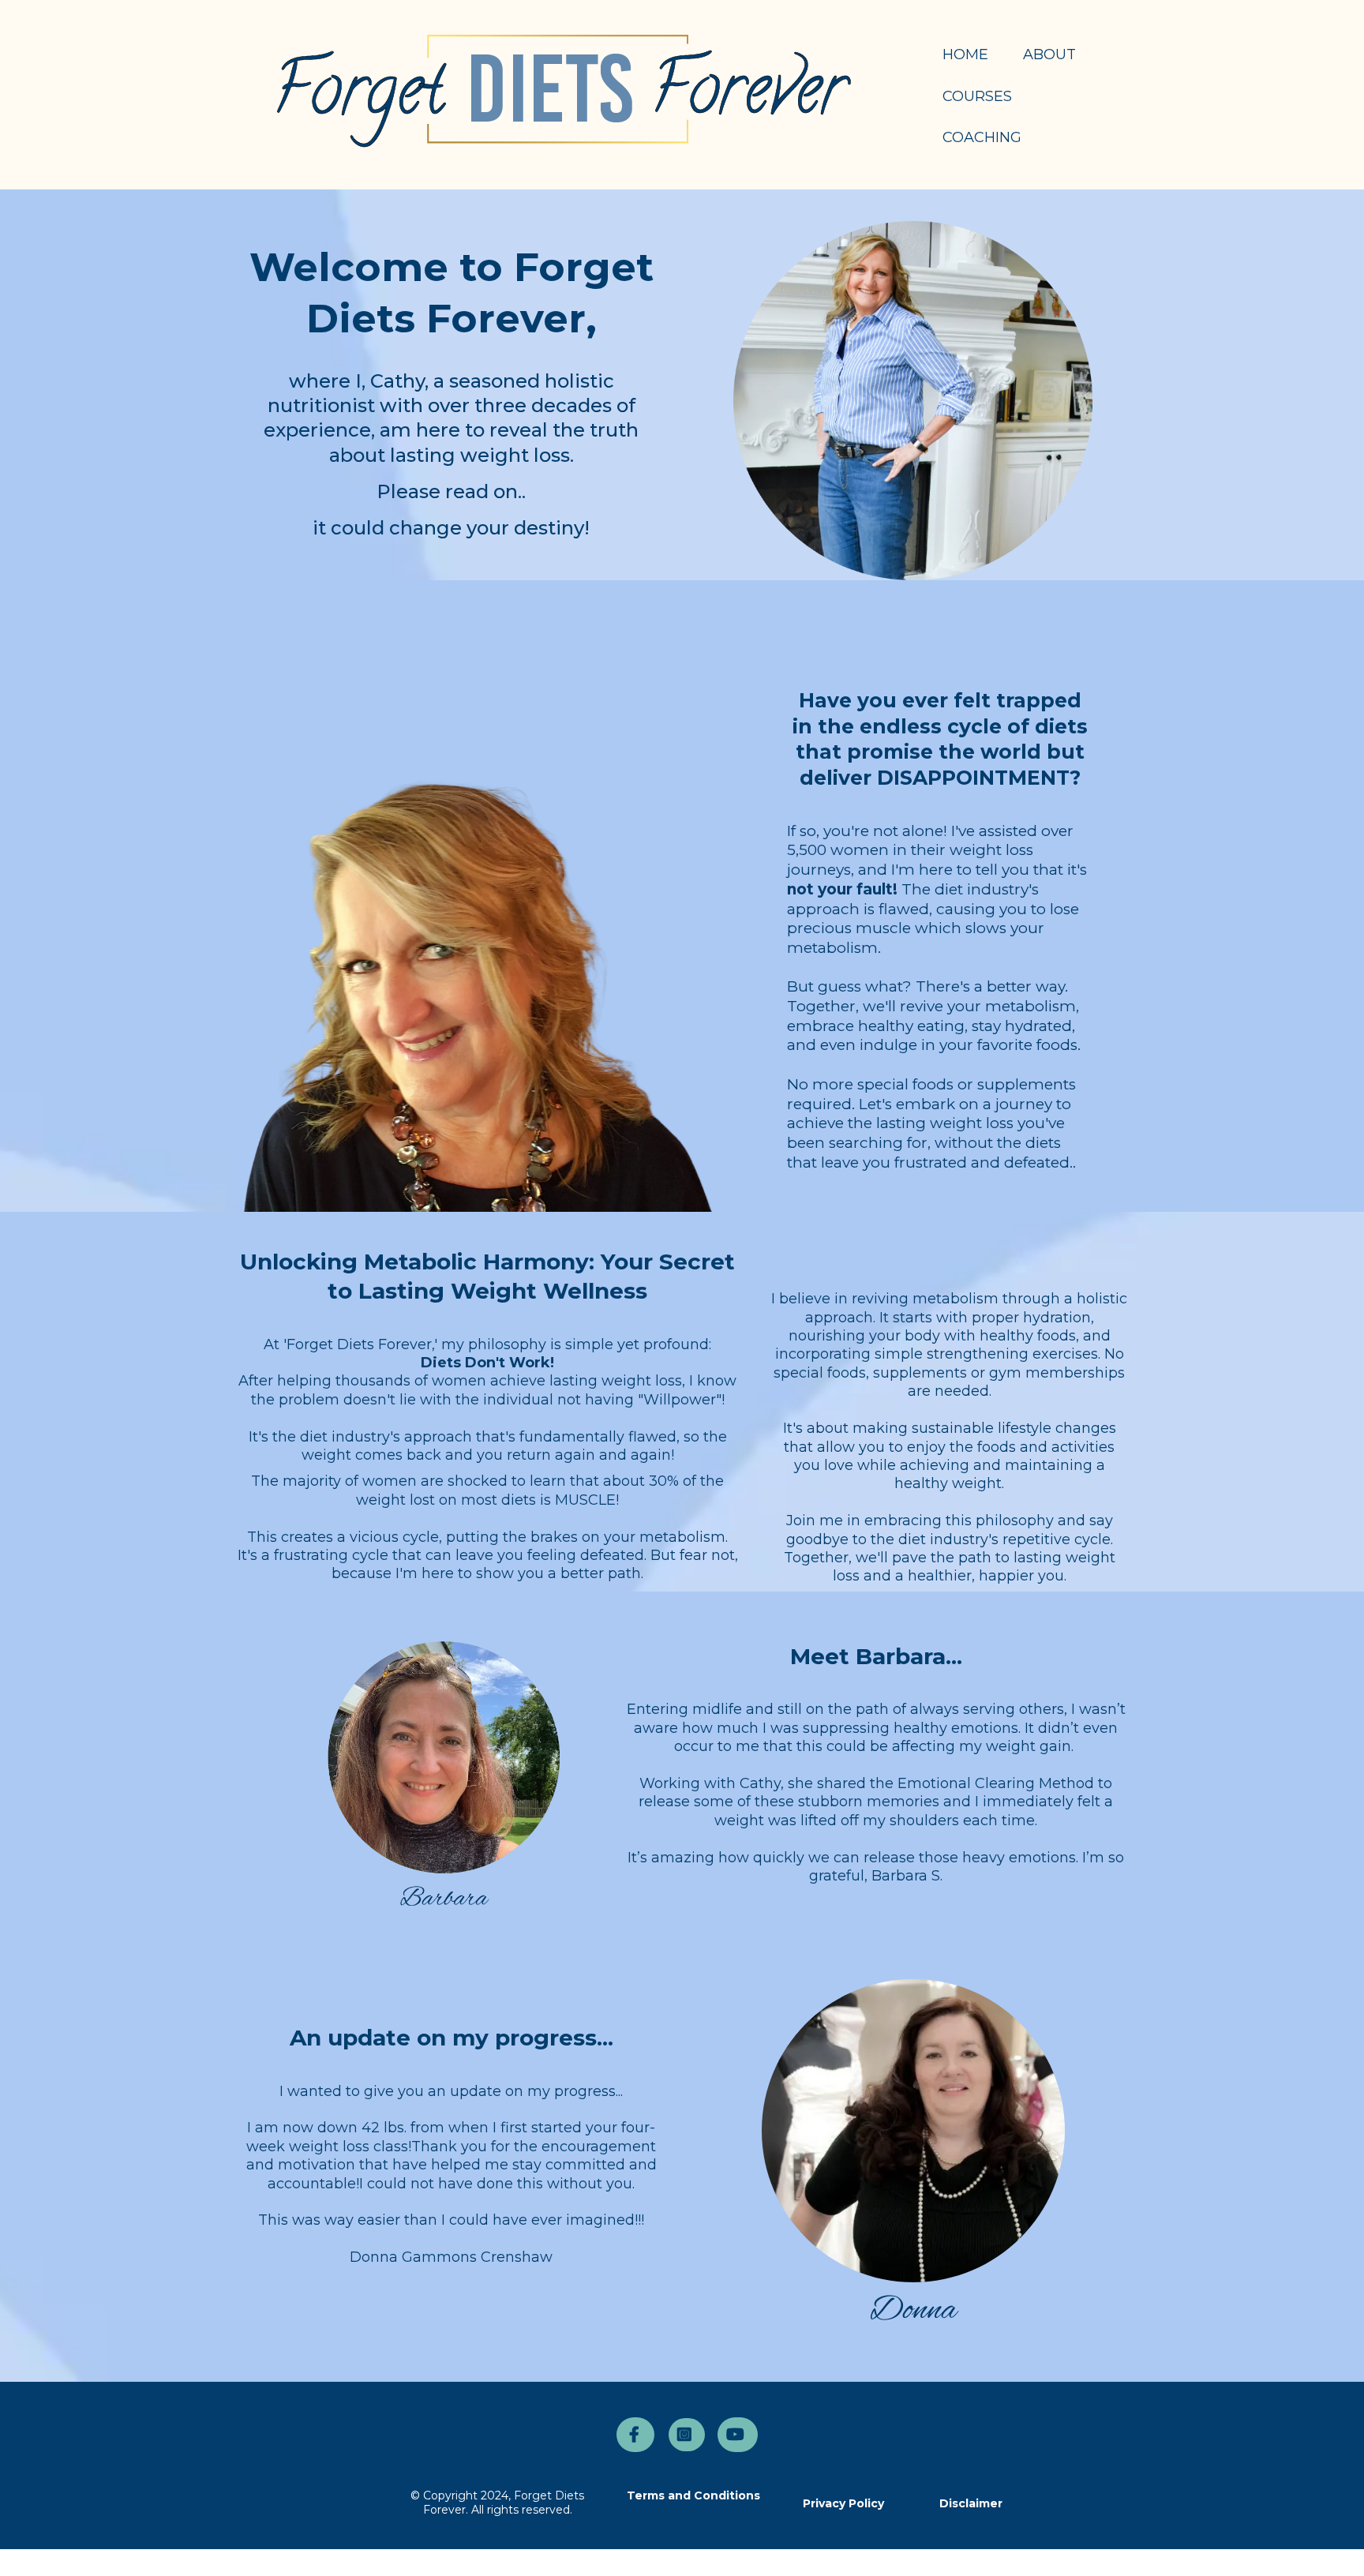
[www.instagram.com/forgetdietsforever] (687, 2435)
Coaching (982, 137)
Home (965, 54)
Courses (977, 96)
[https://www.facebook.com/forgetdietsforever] (635, 2435)
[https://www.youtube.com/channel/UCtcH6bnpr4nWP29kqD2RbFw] (738, 2435)
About (1049, 54)
